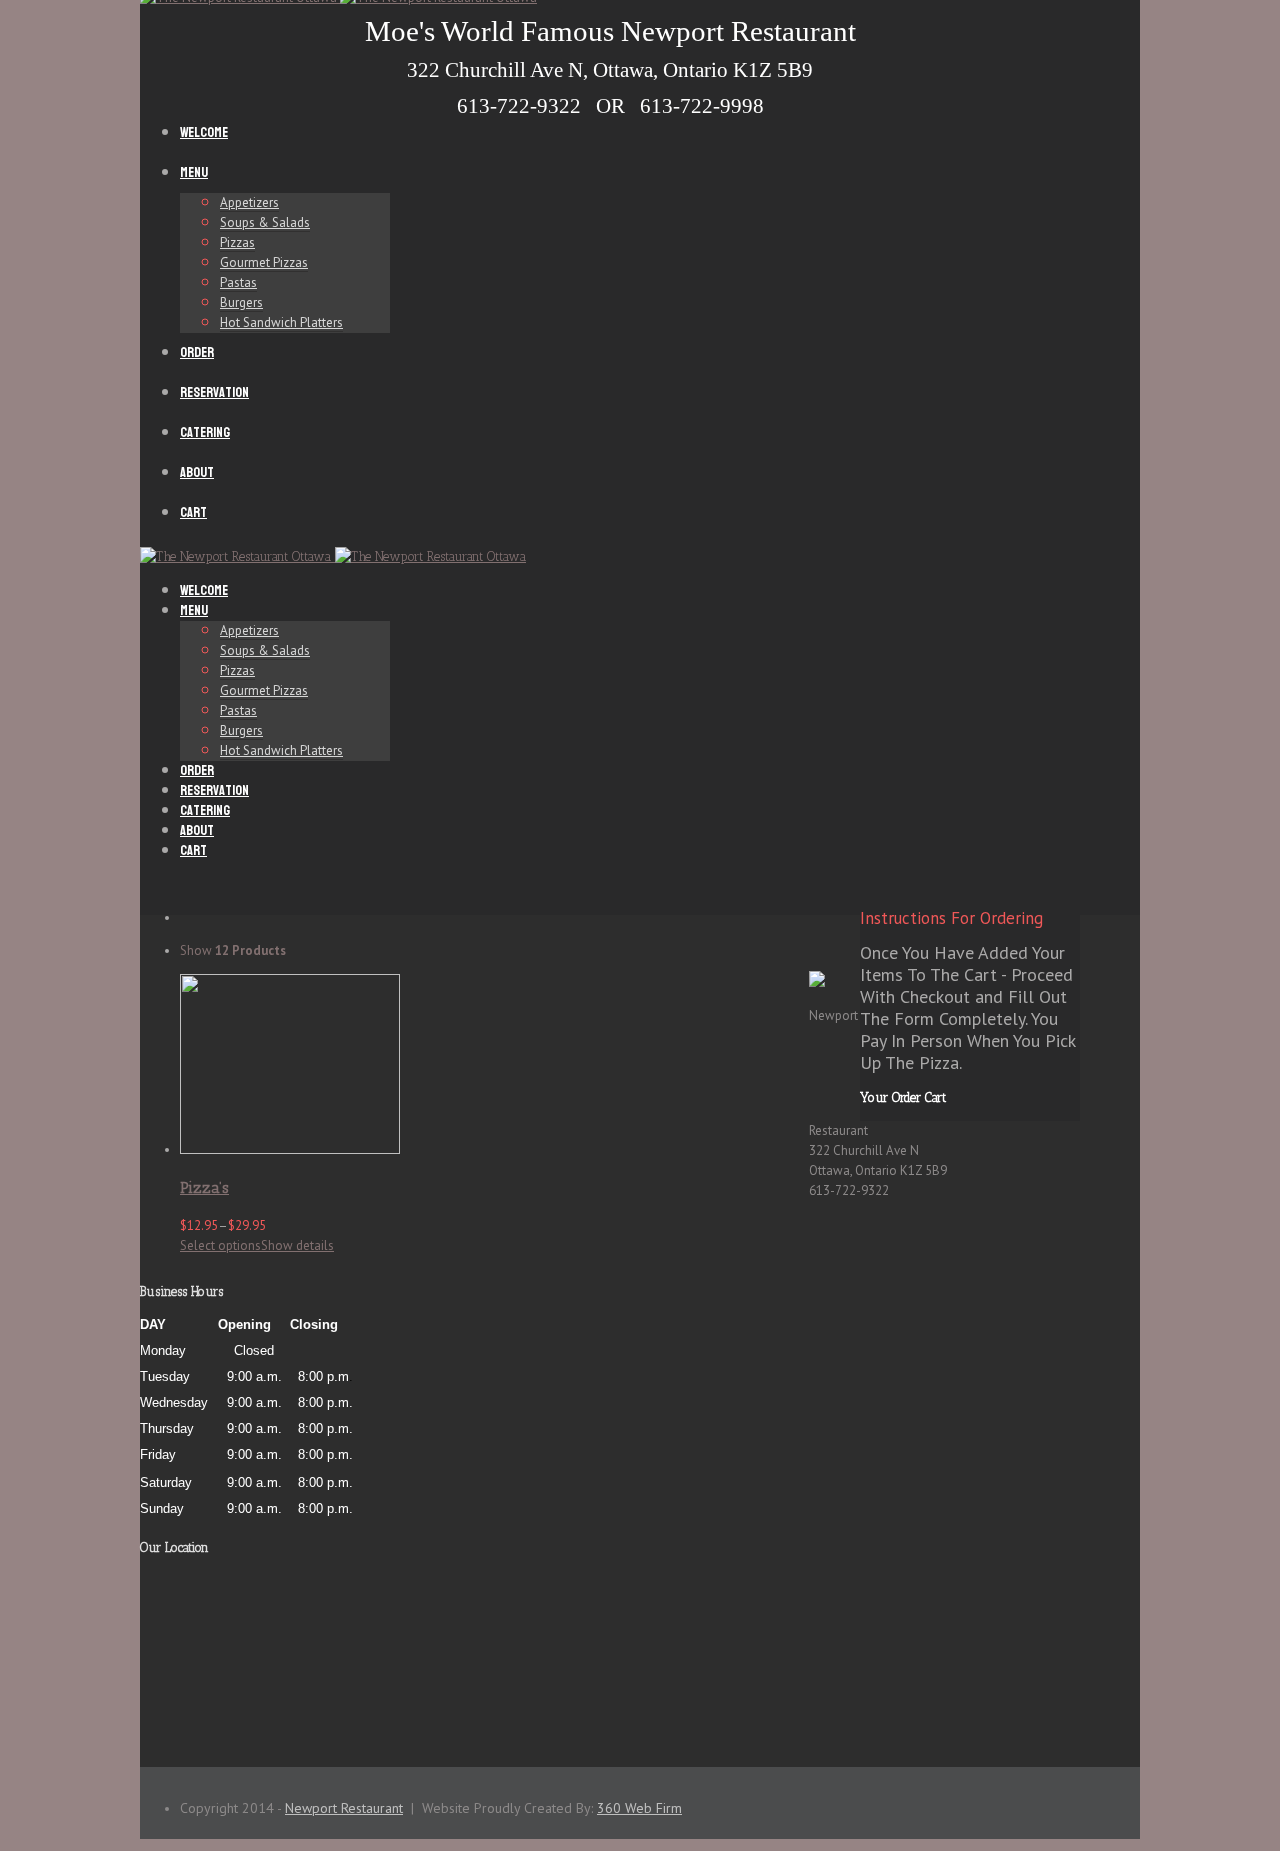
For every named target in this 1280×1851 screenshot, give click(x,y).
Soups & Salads (265, 222)
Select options (220, 1245)
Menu (194, 172)
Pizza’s (204, 1187)
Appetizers (249, 202)
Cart (193, 512)
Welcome (204, 132)
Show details (297, 1245)
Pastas (238, 282)
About (197, 472)
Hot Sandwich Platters (281, 322)
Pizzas (237, 242)
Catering (205, 432)
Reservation (214, 392)
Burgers (241, 302)
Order (197, 352)
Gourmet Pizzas (264, 262)
